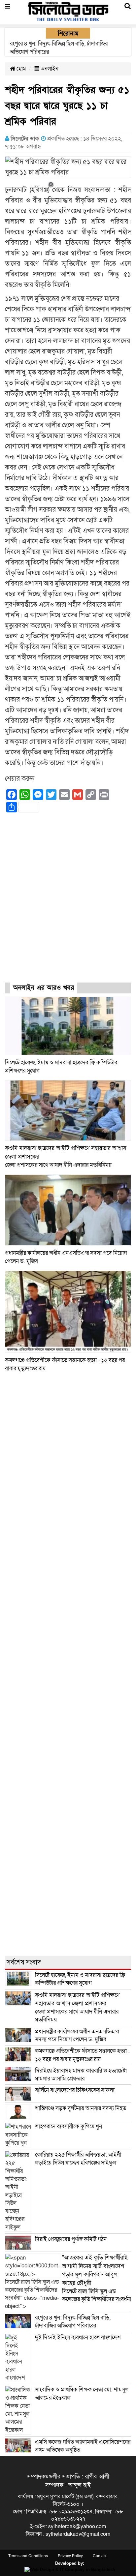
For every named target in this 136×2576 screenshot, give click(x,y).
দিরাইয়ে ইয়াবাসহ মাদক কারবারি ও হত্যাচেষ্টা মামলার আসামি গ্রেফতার (81, 2075)
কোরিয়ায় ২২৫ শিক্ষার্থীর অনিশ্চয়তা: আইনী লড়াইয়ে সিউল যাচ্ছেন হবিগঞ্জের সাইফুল (78, 2159)
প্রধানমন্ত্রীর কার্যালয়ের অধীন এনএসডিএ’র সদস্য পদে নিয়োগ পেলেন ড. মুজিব (77, 2035)
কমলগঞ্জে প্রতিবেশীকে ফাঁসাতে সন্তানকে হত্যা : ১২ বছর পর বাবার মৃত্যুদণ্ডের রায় (82, 2055)
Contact (100, 2556)
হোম (21, 69)
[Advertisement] (68, 903)
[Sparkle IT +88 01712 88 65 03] (68, 2570)
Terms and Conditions (28, 2556)
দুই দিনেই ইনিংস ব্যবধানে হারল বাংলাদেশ (78, 2337)
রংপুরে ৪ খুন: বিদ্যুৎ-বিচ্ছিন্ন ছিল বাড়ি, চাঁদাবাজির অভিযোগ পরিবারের (73, 2322)
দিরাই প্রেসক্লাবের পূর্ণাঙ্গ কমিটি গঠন (71, 2239)
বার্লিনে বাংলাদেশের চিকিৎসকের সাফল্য (75, 2090)
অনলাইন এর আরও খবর (44, 988)
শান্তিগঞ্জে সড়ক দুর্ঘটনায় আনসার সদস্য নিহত (81, 2108)
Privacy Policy (70, 2556)
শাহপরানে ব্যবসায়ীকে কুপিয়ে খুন (69, 2126)
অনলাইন (49, 69)
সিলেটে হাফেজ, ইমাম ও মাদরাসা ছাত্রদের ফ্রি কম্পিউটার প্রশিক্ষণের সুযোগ (80, 1979)
